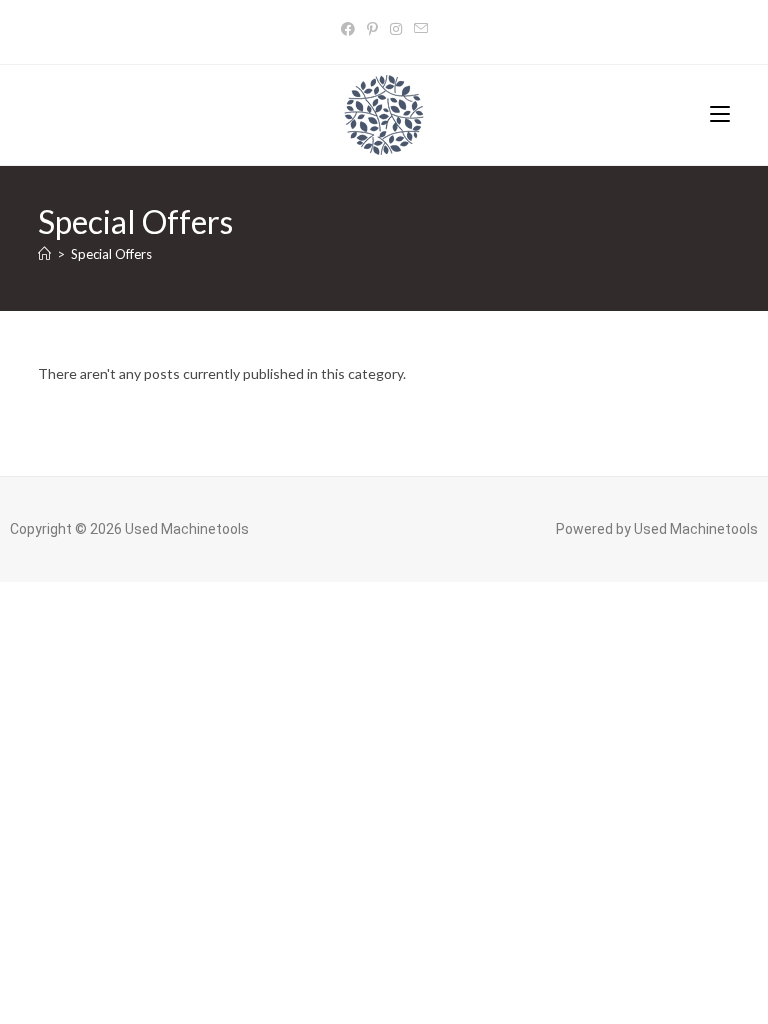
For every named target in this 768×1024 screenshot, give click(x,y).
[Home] (44, 254)
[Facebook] (348, 28)
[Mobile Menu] (720, 114)
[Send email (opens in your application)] (421, 28)
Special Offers (111, 254)
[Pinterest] (372, 28)
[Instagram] (396, 28)
